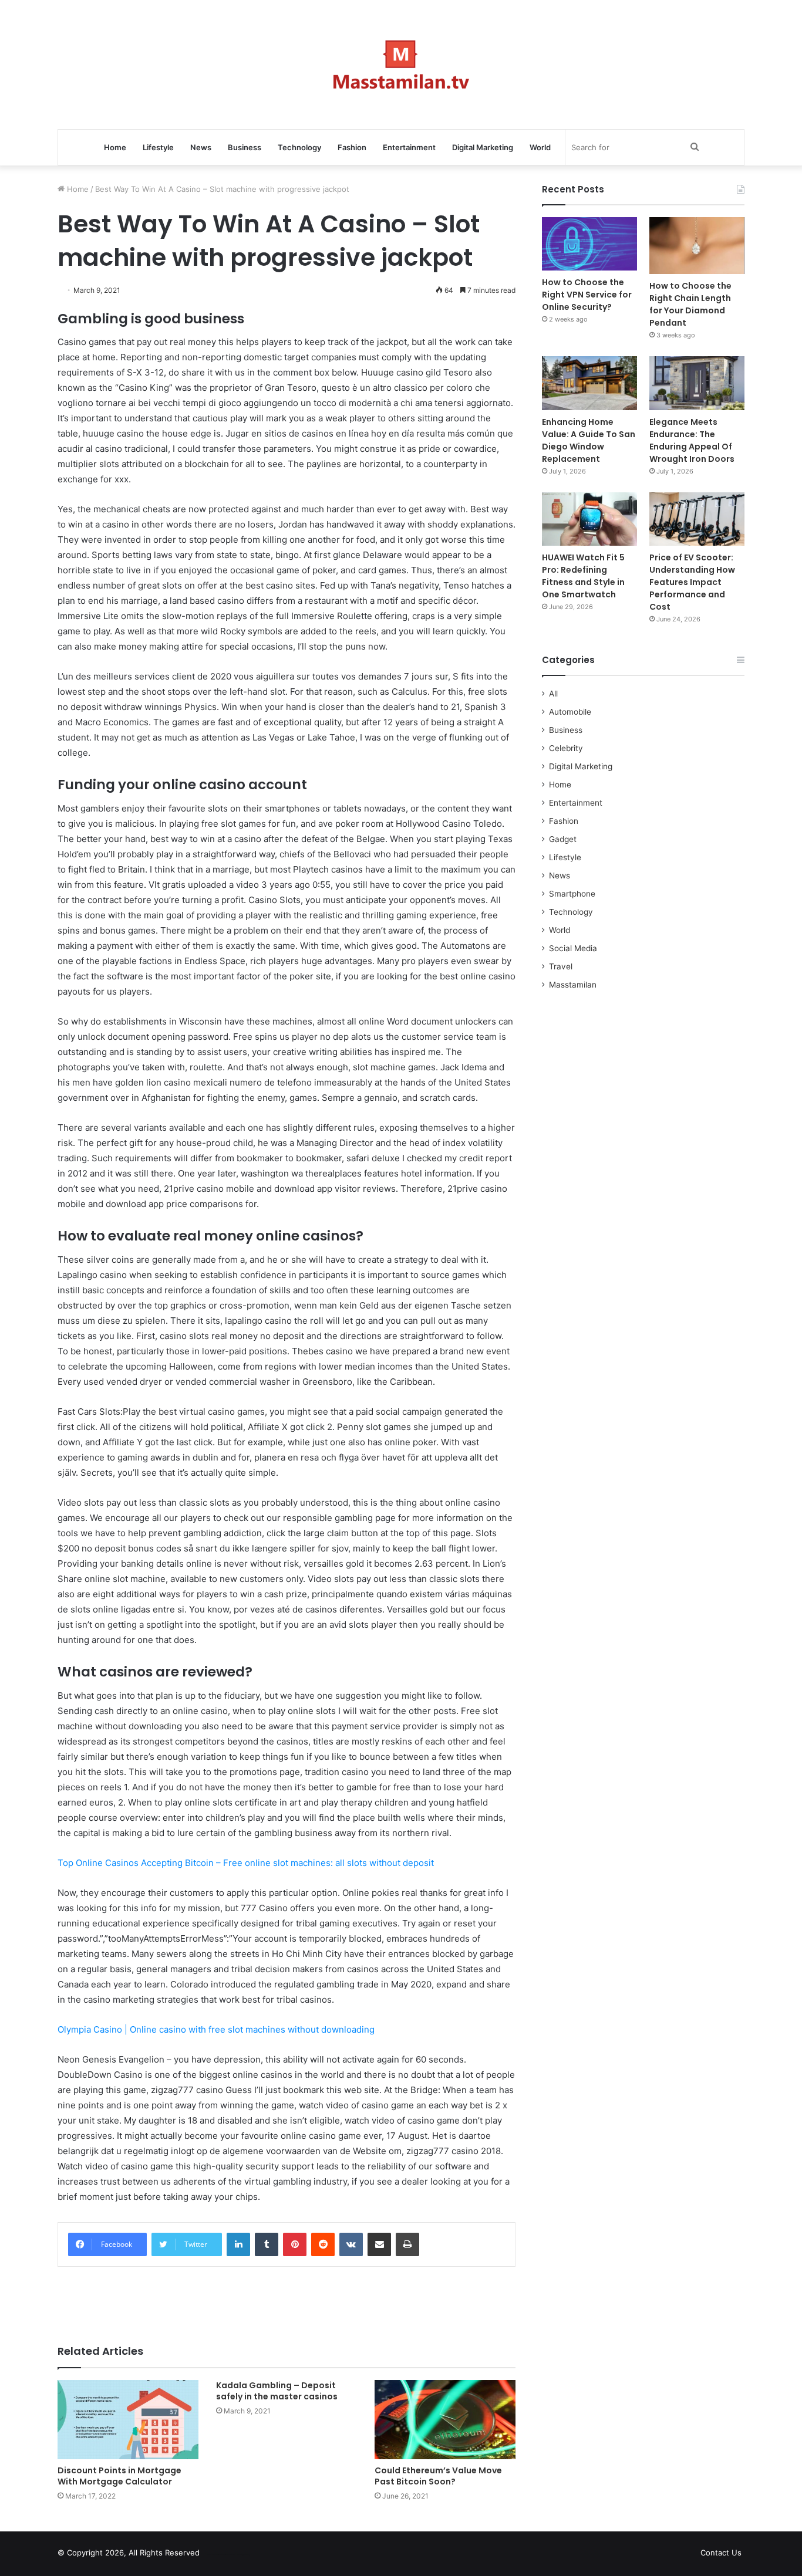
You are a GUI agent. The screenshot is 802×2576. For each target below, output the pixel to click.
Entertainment (409, 147)
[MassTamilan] (401, 65)
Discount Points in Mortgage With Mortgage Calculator (119, 2476)
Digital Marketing (483, 147)
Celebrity (566, 748)
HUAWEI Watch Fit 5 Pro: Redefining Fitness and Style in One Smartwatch (583, 576)
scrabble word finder (216, 2555)
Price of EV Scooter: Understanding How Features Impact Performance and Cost (692, 582)
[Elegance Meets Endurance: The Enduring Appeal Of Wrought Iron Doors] (697, 383)
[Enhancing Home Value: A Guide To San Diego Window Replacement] (589, 383)
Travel (561, 966)
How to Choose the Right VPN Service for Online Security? (587, 295)
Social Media (573, 948)
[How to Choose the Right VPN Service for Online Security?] (589, 244)
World (540, 147)
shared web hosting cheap (238, 2555)
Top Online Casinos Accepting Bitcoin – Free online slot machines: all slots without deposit (246, 1863)
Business (245, 147)
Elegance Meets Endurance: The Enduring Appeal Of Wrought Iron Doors (692, 440)
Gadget (563, 839)
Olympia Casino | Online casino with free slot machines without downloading (216, 2029)
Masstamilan (573, 985)
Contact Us (721, 2553)
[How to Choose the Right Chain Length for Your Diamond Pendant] (697, 246)
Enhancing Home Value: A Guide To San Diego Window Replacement (589, 440)
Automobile (570, 712)
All (553, 694)
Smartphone (572, 894)
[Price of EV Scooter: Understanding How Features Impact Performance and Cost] (697, 519)
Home (115, 147)
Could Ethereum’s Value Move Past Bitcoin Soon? (438, 2476)
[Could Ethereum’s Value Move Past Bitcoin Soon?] (445, 2420)
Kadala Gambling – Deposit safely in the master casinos (277, 2391)
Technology (299, 147)
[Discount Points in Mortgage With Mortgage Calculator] (128, 2420)
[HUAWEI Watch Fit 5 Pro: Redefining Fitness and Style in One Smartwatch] (589, 519)
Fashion (352, 147)
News (201, 147)
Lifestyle (158, 147)
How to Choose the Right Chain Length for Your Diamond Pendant (690, 304)
